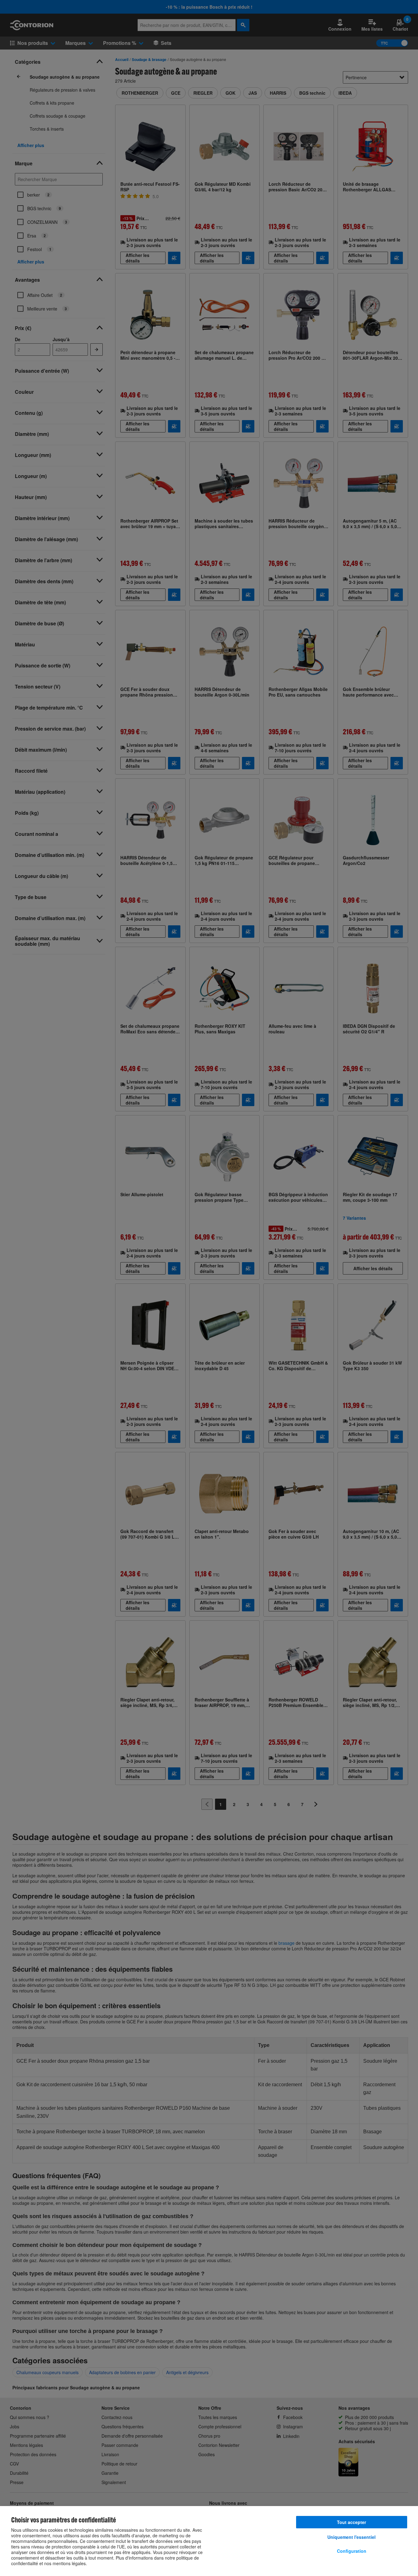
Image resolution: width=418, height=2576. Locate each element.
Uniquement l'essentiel (351, 2537)
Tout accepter (351, 2522)
